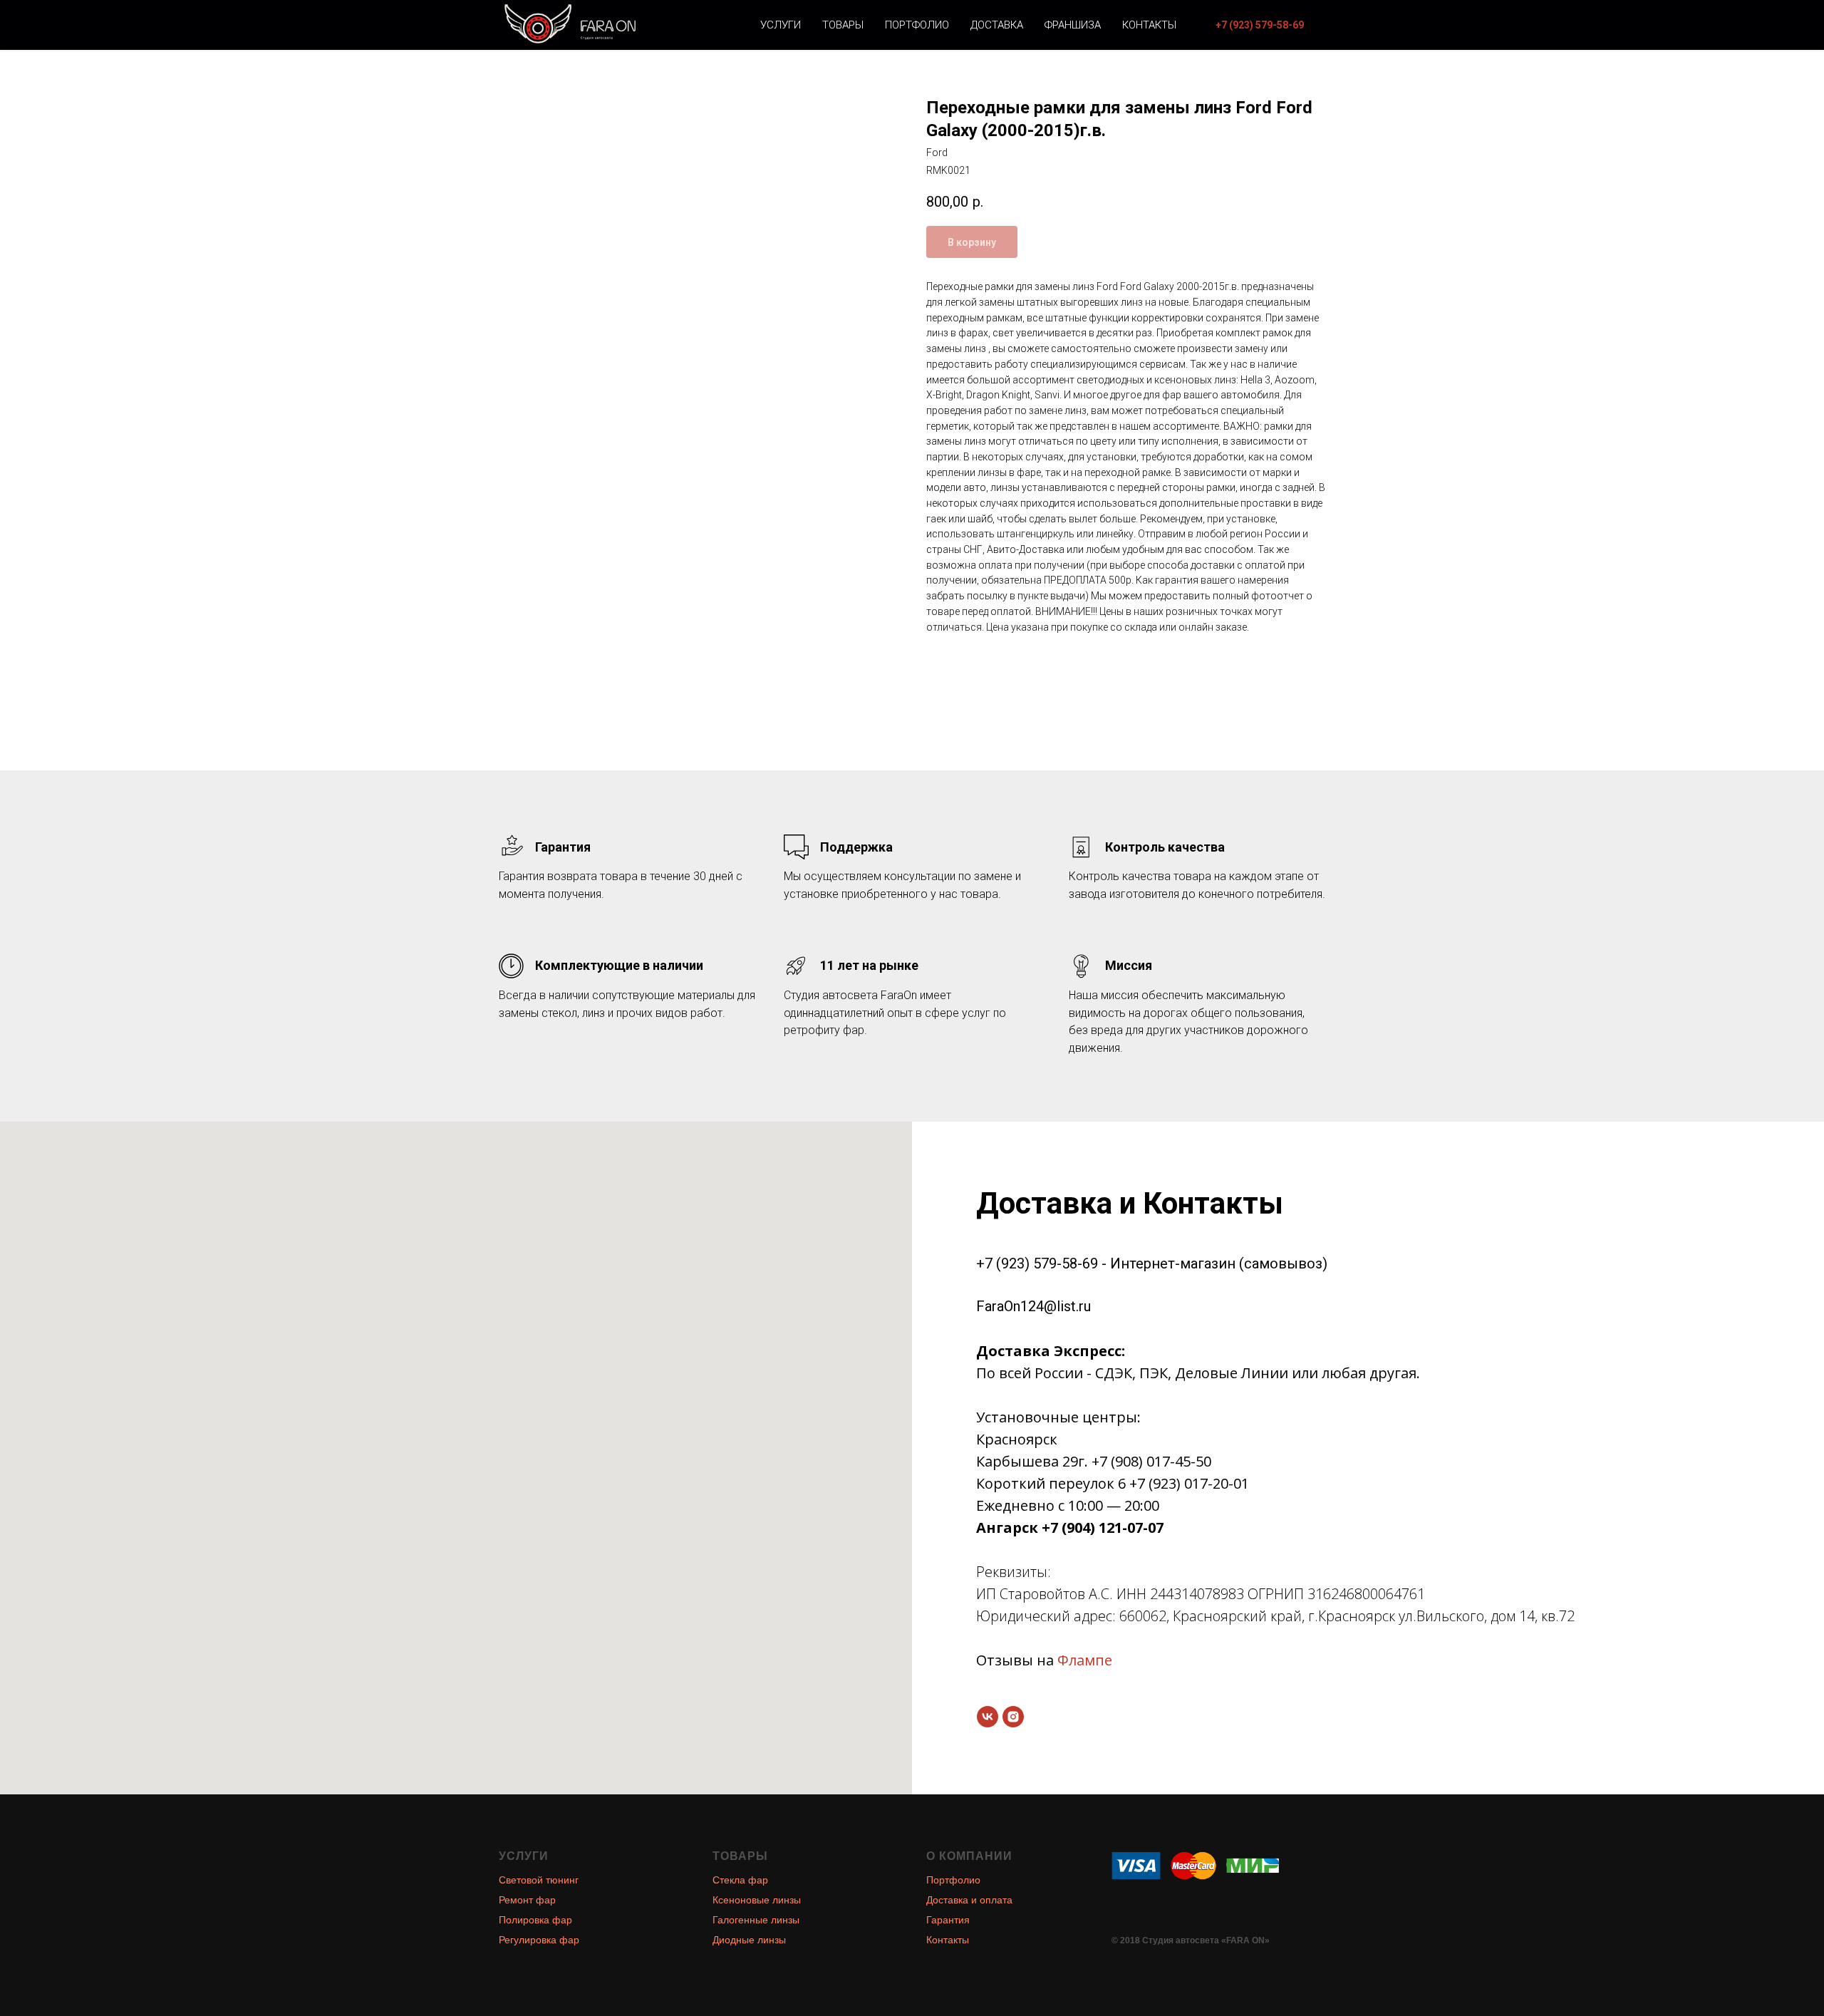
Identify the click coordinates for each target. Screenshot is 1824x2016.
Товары (843, 25)
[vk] (988, 1717)
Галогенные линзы (756, 1920)
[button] (1260, 25)
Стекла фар (740, 1880)
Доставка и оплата (969, 1900)
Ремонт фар (527, 1900)
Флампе (1085, 1660)
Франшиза (1073, 25)
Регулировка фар (539, 1940)
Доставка (997, 25)
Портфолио (917, 25)
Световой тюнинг (539, 1880)
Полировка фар (535, 1920)
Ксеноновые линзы (757, 1900)
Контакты (1149, 25)
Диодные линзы (749, 1940)
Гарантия (948, 1920)
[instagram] (1013, 1717)
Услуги (781, 25)
